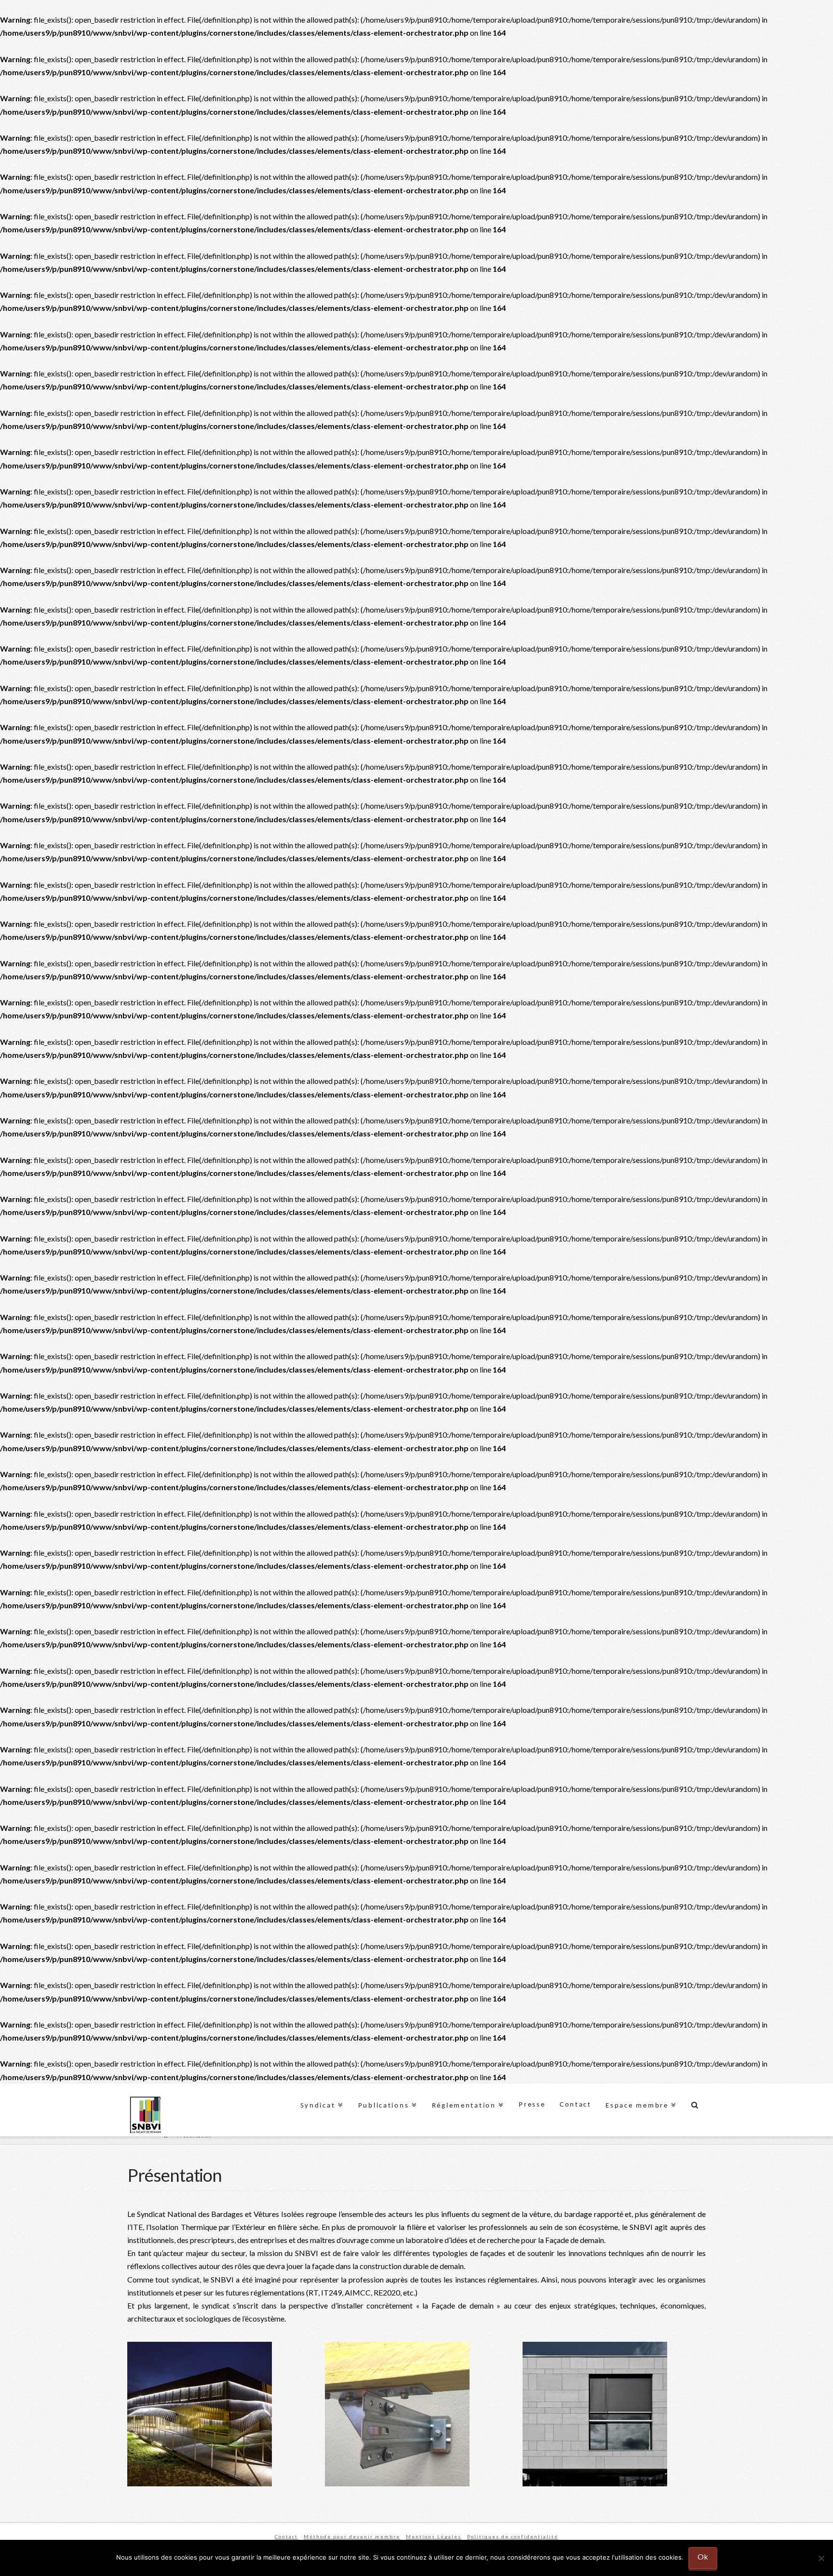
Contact (286, 2536)
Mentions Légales (434, 2536)
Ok (703, 2556)
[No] (821, 2558)
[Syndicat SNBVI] (145, 2116)
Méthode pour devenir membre (352, 2536)
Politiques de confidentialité (513, 2536)
